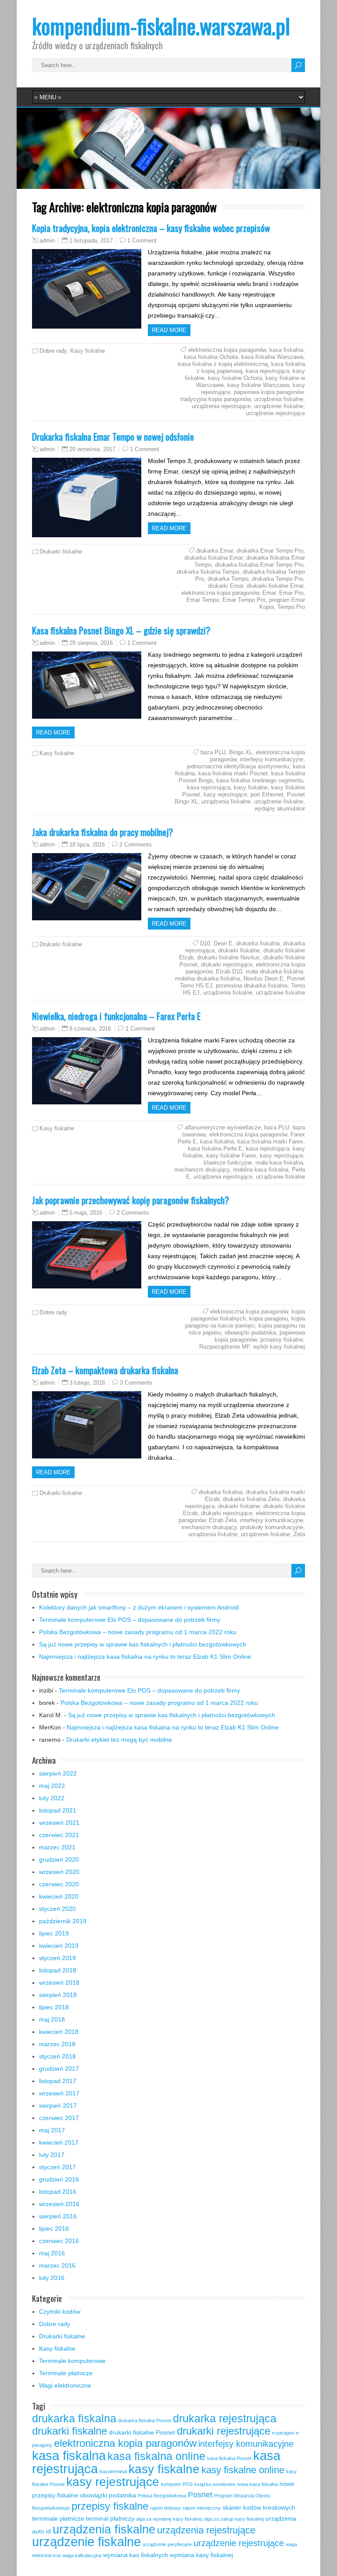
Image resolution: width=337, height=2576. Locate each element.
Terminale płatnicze (66, 2373)
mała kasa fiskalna (279, 1163)
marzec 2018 (57, 2044)
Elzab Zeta (223, 1520)
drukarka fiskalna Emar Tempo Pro (259, 565)
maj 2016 (52, 2253)
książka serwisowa (215, 2484)
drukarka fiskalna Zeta (251, 1499)
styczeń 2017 (57, 2167)
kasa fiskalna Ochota (211, 357)
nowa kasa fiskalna (257, 2484)
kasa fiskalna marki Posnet (233, 773)
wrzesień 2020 (59, 1872)
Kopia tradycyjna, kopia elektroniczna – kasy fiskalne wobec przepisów (151, 228)
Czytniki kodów (60, 2312)
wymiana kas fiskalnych (136, 2555)
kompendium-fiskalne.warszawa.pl (161, 26)
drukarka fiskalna (258, 943)
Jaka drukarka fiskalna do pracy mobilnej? (102, 832)
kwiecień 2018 (59, 2032)
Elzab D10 (229, 971)
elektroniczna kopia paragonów (227, 350)
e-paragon (283, 2433)
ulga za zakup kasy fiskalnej (234, 2519)
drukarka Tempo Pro (278, 579)
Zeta (299, 1534)
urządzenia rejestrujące (221, 406)
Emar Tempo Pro (244, 600)
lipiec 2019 (54, 1933)
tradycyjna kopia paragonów (215, 399)
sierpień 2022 (58, 1773)
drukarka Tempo (228, 579)
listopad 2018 (58, 1970)
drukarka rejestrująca (225, 2418)
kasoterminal (113, 2471)
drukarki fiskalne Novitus (228, 957)
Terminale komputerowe (72, 2361)
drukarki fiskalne (239, 950)
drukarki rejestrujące (227, 964)
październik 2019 (63, 1921)
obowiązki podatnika (250, 1333)
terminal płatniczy (110, 2518)
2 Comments (136, 845)
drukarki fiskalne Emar (275, 586)
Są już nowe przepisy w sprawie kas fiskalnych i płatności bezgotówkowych (143, 1644)
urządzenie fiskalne (279, 406)
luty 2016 (52, 2278)
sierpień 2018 (58, 1995)
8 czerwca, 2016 (90, 1029)
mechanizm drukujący (202, 1170)
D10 (205, 943)
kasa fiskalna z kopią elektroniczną (223, 364)
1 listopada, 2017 (91, 241)
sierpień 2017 (58, 2106)
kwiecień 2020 (59, 1896)
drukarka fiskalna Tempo (208, 572)
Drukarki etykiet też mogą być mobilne (119, 1740)
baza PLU (213, 752)
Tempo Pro (291, 607)
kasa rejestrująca (267, 371)
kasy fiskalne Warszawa (258, 385)
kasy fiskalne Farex (231, 1156)
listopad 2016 (58, 2192)
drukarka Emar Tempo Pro (270, 551)
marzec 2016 (57, 2265)
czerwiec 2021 (59, 1835)
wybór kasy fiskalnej (279, 1347)
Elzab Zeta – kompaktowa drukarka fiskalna (105, 1370)
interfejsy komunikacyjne (272, 759)
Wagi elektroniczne (65, 2385)
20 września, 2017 (92, 449)
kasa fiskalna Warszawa (272, 357)
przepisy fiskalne (282, 1340)
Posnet (200, 2495)
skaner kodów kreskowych (259, 2507)
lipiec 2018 (54, 2007)
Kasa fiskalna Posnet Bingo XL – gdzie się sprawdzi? (121, 630)
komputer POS (177, 2484)
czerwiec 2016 (59, 2241)
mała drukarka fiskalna (274, 971)
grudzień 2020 (59, 1860)
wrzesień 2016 (59, 2204)
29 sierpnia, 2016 (91, 643)
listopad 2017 (58, 2081)
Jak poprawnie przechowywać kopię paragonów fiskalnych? (131, 1200)
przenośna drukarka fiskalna (252, 986)
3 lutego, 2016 (87, 1383)
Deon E (223, 943)
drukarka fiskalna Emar (213, 558)
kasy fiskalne (251, 787)
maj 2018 (52, 2019)
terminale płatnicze (58, 2518)
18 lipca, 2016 (87, 845)
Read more (169, 330)
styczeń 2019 (57, 1958)
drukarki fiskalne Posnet (142, 2432)
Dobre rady (53, 351)
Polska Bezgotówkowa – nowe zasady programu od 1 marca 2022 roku (138, 1632)
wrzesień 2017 (59, 2093)
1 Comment (142, 241)
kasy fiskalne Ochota (235, 378)
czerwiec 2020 (59, 1884)
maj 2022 (52, 1786)
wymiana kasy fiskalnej (201, 2555)
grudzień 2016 (59, 2179)
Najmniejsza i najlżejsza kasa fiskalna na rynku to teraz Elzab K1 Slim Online (145, 1657)
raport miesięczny (202, 2508)
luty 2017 (52, 2155)
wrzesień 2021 (59, 1823)
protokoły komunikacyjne (272, 1527)
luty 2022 (52, 1798)
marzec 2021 (57, 1847)
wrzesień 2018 (59, 1983)
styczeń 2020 (57, 1909)
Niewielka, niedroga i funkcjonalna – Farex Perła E (116, 1016)
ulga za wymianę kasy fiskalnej (169, 2519)
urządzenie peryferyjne (167, 2544)
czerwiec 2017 (59, 2118)
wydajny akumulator (280, 809)
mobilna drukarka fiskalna (208, 979)
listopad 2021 (58, 1810)
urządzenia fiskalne (279, 399)
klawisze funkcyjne (228, 1163)
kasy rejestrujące (225, 794)
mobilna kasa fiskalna (261, 1170)
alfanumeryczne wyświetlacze (223, 1127)
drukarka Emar (215, 551)
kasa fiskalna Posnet (229, 2458)
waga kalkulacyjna (82, 2555)
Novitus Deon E (264, 979)
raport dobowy (165, 2508)
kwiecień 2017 (59, 2142)
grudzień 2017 (59, 2069)
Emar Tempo (203, 600)
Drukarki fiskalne (61, 552)
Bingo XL (241, 752)
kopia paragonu (269, 1319)
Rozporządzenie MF (224, 1347)
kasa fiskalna (286, 350)
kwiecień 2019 (59, 1946)
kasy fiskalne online (243, 2470)
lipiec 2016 (54, 2229)
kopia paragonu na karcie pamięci (245, 1322)
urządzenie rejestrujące (276, 413)
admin (47, 241)
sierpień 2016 (58, 2216)
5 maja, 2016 (86, 1213)
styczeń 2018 (57, 2056)
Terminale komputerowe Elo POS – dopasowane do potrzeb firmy (130, 1620)
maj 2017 (52, 2130)
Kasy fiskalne (88, 351)
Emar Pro (291, 593)
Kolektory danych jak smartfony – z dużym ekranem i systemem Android (139, 1607)
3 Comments (136, 1383)
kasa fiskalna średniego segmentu (260, 780)
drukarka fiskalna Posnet (145, 2420)
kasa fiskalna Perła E (215, 1149)
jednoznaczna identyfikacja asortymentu (238, 766)
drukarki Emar (226, 586)
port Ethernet (267, 794)
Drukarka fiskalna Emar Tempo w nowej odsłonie (113, 436)
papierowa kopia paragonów (269, 392)
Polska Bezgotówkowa (162, 2496)
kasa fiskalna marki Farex (270, 1141)
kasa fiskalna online (156, 2456)
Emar (269, 593)
